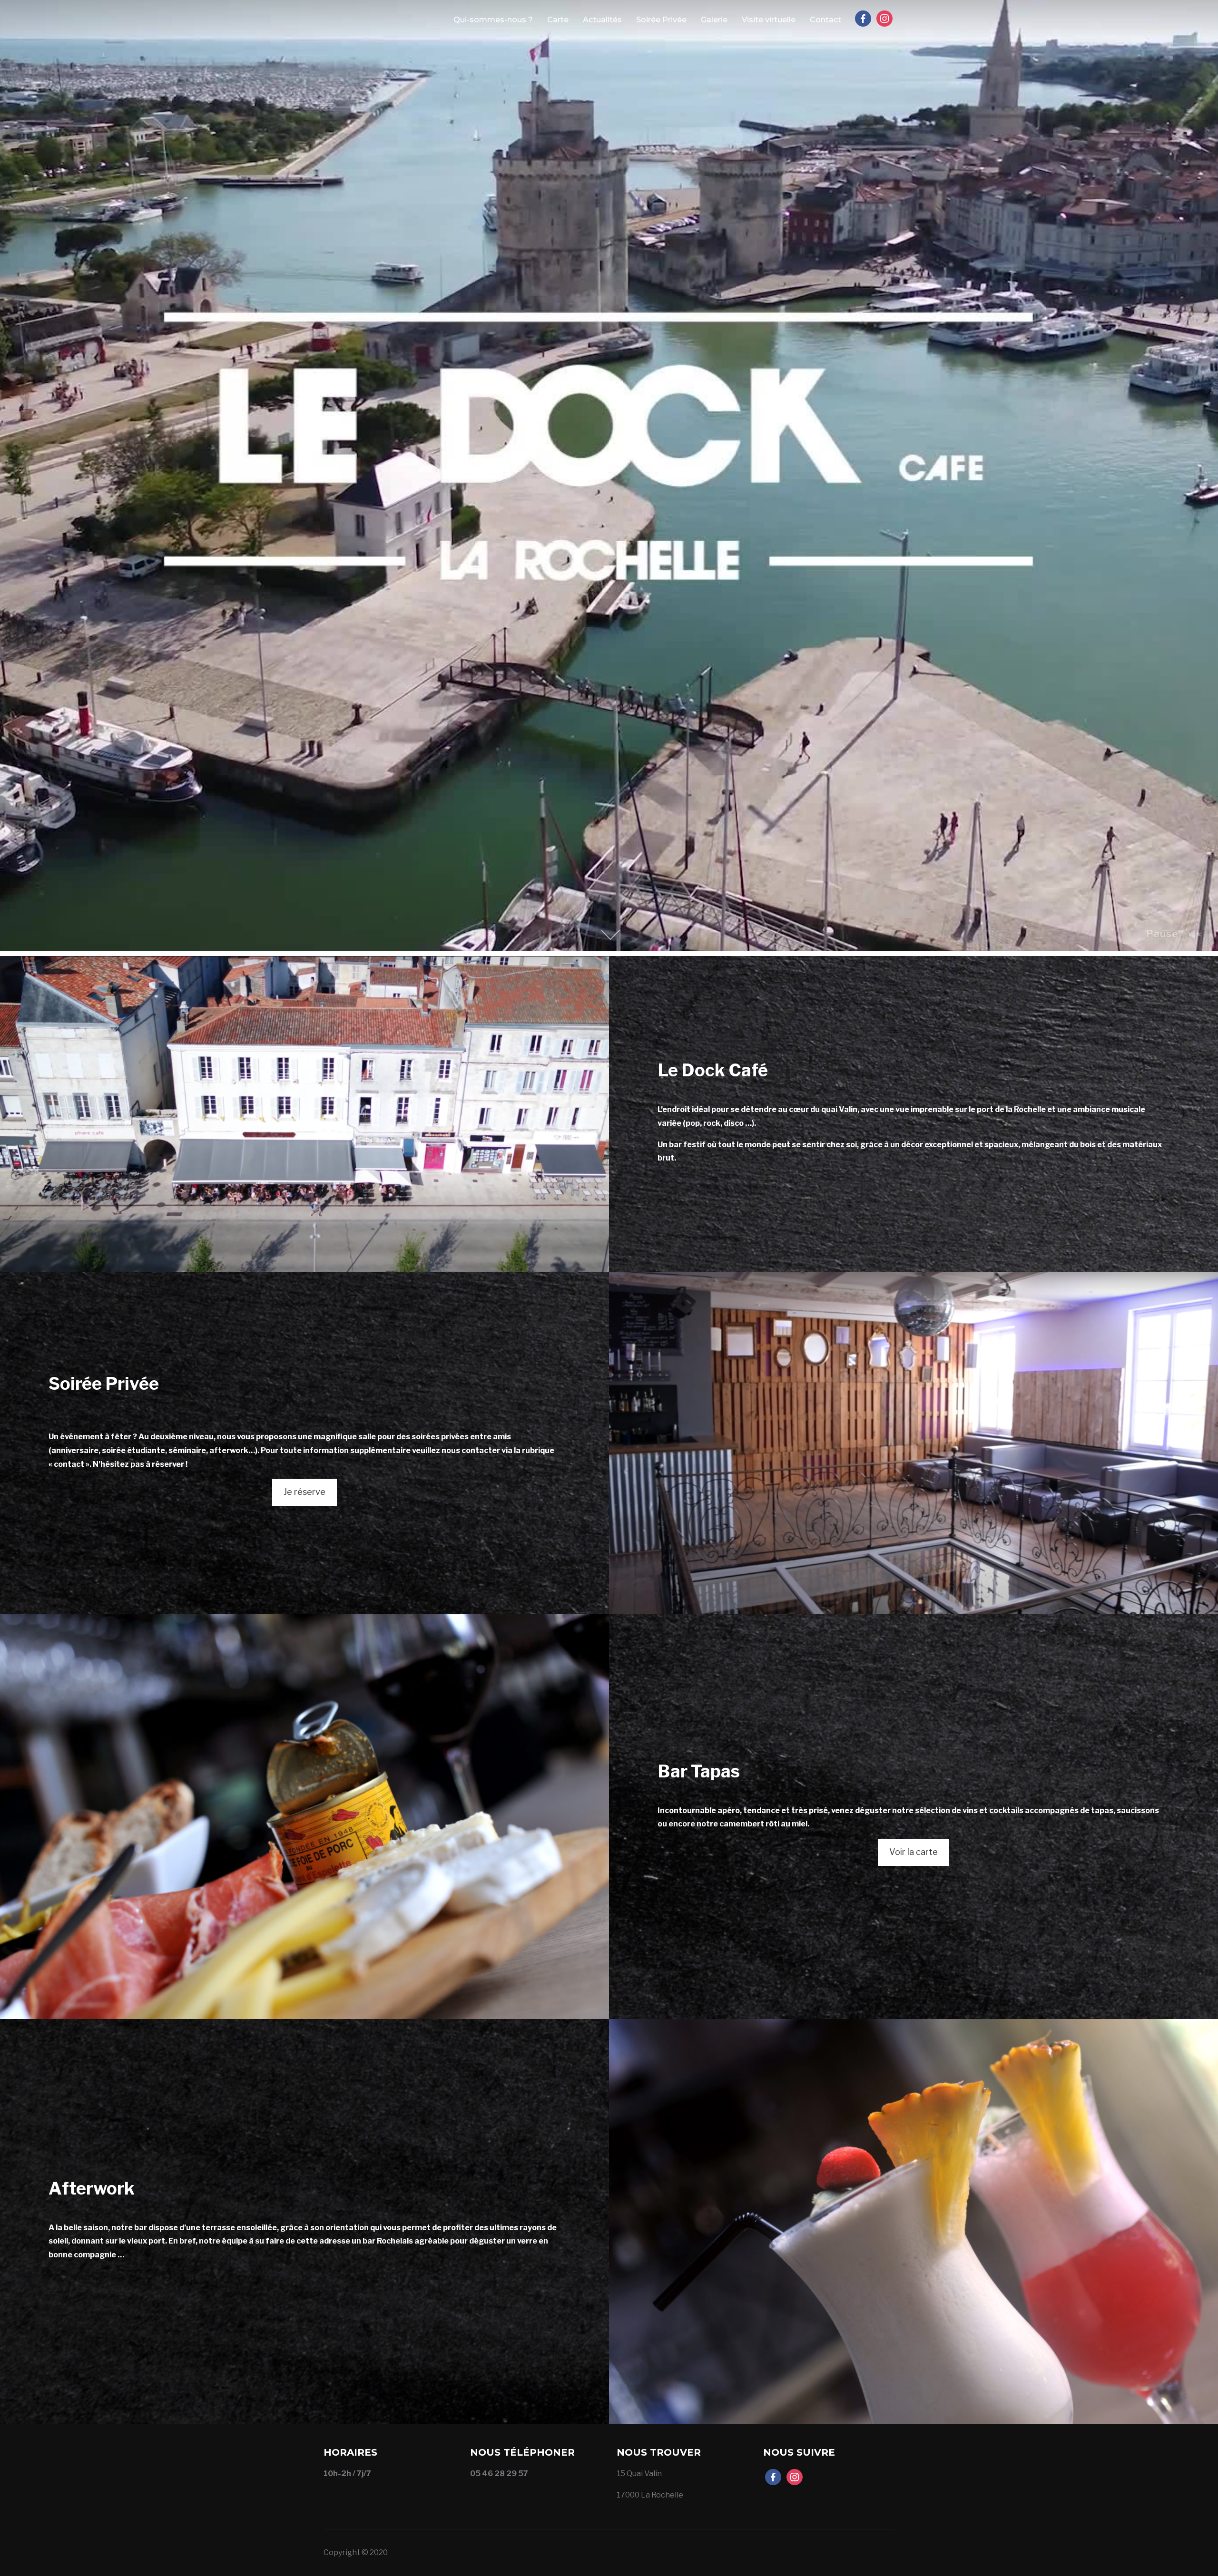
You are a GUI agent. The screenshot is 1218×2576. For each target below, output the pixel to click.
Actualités (602, 20)
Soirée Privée (661, 20)
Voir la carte (913, 1852)
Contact (825, 20)
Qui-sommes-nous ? (493, 20)
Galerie (714, 20)
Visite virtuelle (769, 20)
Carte (558, 20)
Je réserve (304, 1492)
